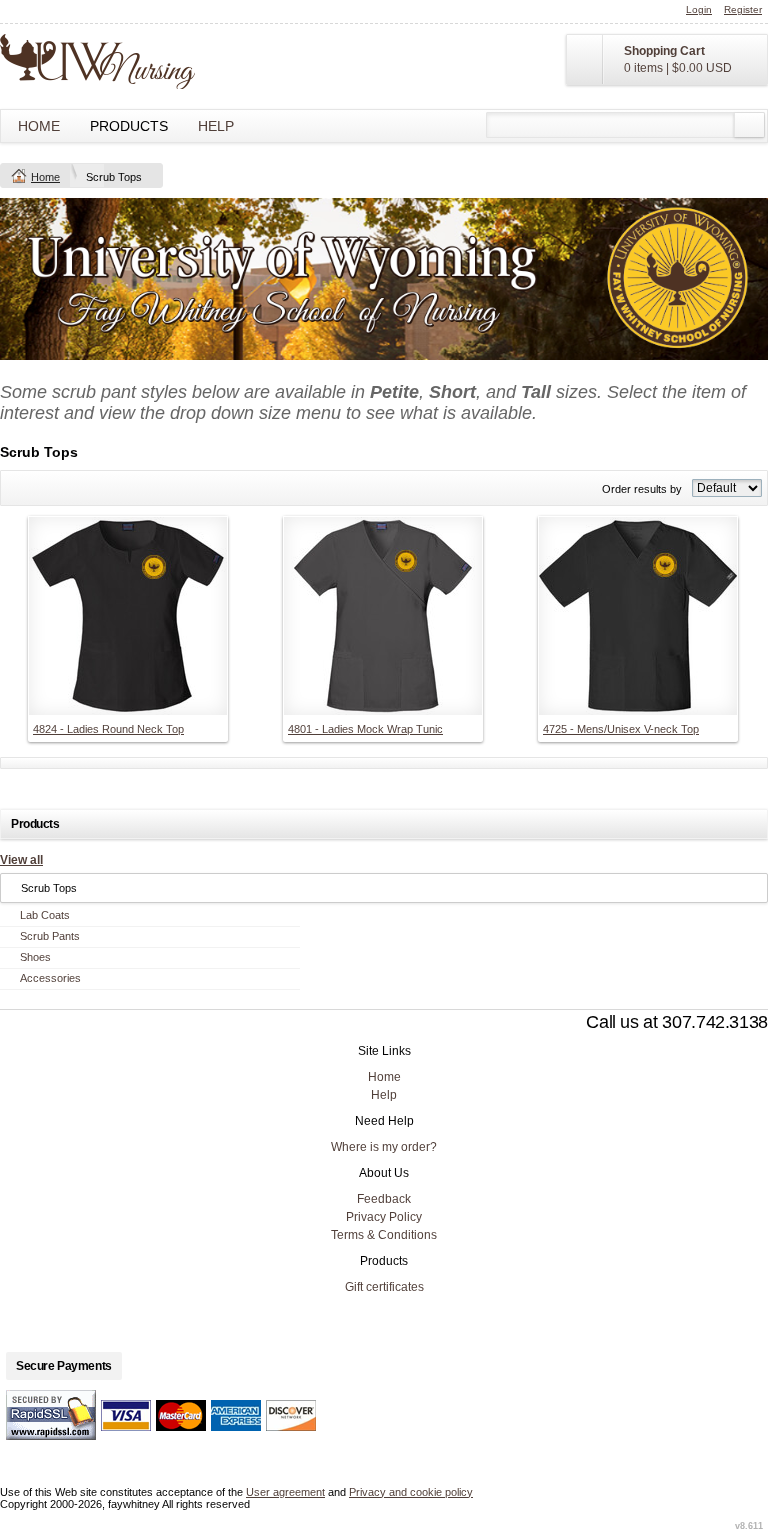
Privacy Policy (384, 1217)
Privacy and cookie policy (411, 1492)
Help (216, 126)
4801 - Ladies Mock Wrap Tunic (365, 729)
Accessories (50, 978)
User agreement (285, 1492)
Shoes (35, 957)
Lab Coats (45, 915)
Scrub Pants (50, 936)
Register (743, 9)
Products (129, 126)
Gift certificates (384, 1287)
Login (699, 9)
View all (21, 860)
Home (39, 126)
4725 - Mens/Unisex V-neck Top (621, 729)
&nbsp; (128, 616)
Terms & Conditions (384, 1235)
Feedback (384, 1199)
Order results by (642, 489)
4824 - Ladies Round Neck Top (108, 729)
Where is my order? (384, 1147)
